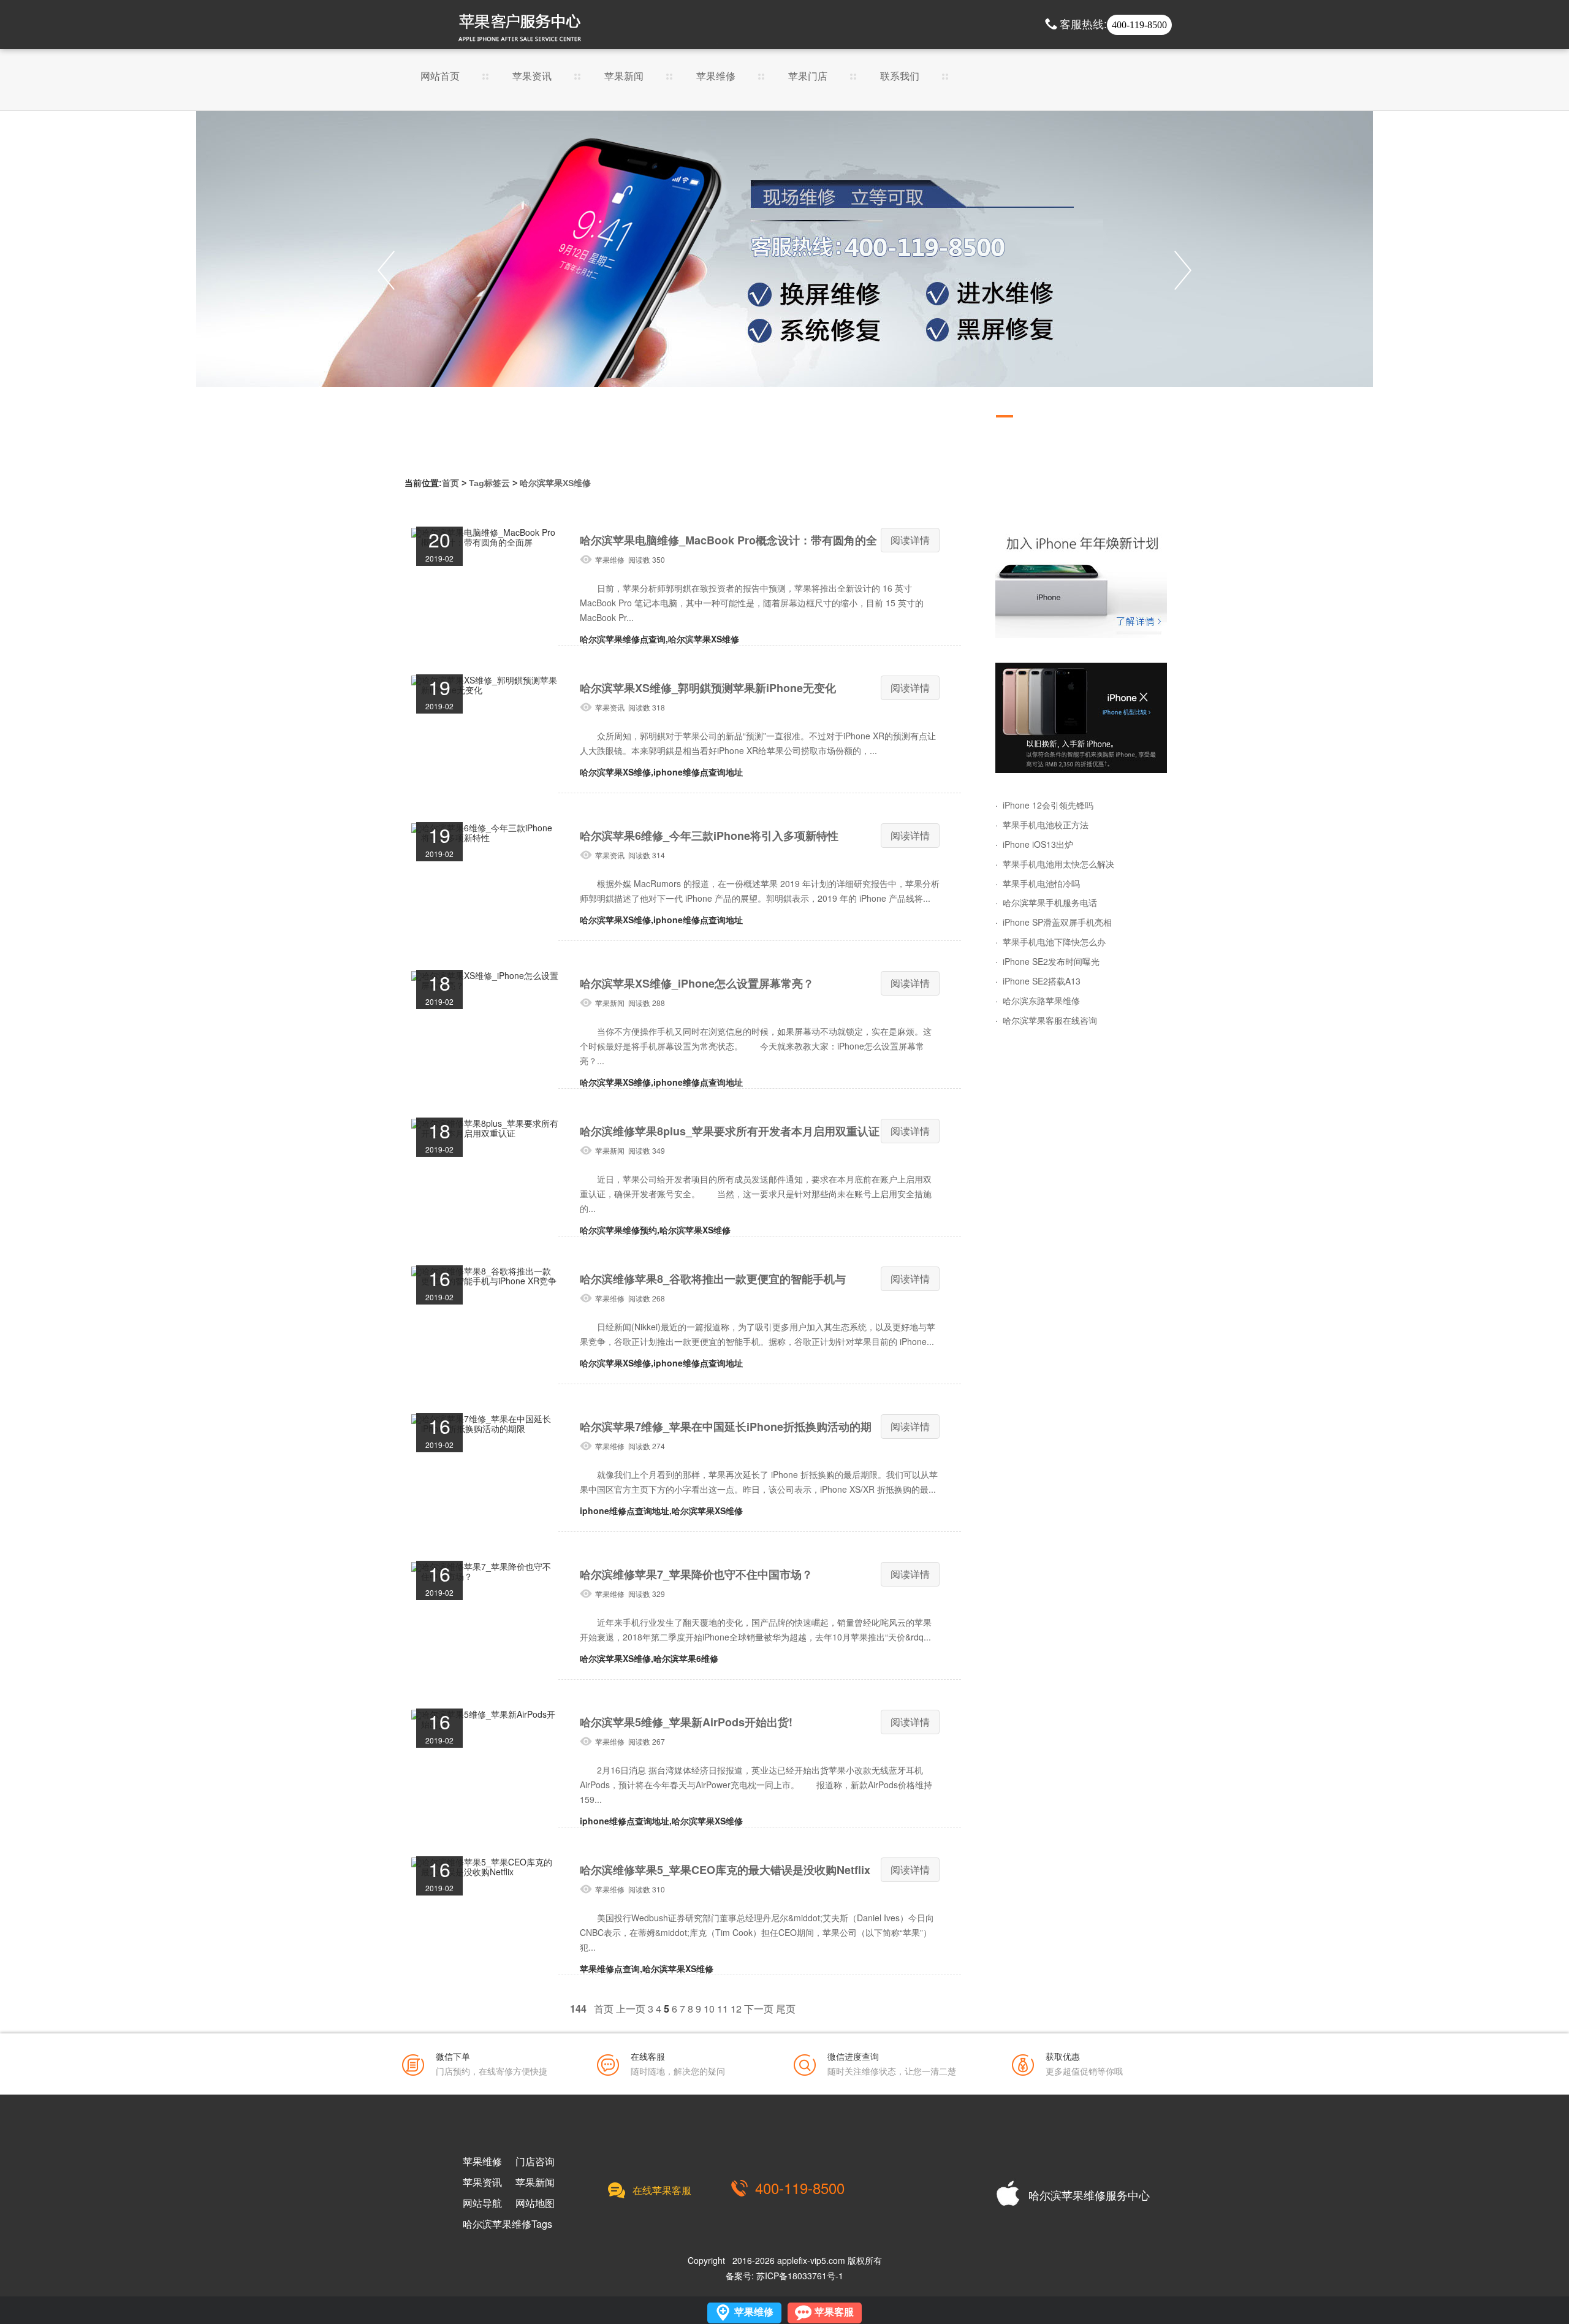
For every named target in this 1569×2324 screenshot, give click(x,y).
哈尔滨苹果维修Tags (507, 2224)
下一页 (759, 2009)
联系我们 (900, 77)
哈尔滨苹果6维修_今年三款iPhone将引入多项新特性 (709, 836)
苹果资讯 (532, 77)
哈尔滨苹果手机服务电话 (1050, 902)
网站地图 (535, 2203)
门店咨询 (535, 2162)
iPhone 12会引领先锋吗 (1048, 805)
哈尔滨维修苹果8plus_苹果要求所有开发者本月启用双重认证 (730, 1131)
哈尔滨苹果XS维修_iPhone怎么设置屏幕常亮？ (697, 983)
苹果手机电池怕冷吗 (1041, 883)
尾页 (786, 2009)
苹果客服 (834, 2312)
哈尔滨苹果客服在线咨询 (1050, 1020)
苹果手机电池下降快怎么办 (1054, 942)
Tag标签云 (489, 483)
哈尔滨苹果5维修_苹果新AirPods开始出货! (686, 1722)
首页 (450, 483)
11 (723, 2009)
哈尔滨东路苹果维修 (1041, 1000)
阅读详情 (910, 540)
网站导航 (482, 2203)
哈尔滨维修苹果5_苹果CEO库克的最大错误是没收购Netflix (725, 1870)
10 (709, 2009)
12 (736, 2009)
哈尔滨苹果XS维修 (555, 483)
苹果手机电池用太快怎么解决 (1058, 864)
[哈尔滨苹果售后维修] (784, 270)
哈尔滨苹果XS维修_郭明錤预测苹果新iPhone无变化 (708, 688)
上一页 (631, 2009)
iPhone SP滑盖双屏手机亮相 (1057, 922)
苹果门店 (808, 77)
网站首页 (440, 77)
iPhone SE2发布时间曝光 (1051, 961)
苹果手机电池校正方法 (1046, 825)
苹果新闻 (624, 77)
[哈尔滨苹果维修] (1081, 583)
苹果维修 (716, 77)
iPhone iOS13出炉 (1038, 844)
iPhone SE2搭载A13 (1042, 981)
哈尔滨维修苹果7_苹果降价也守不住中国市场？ (696, 1574)
